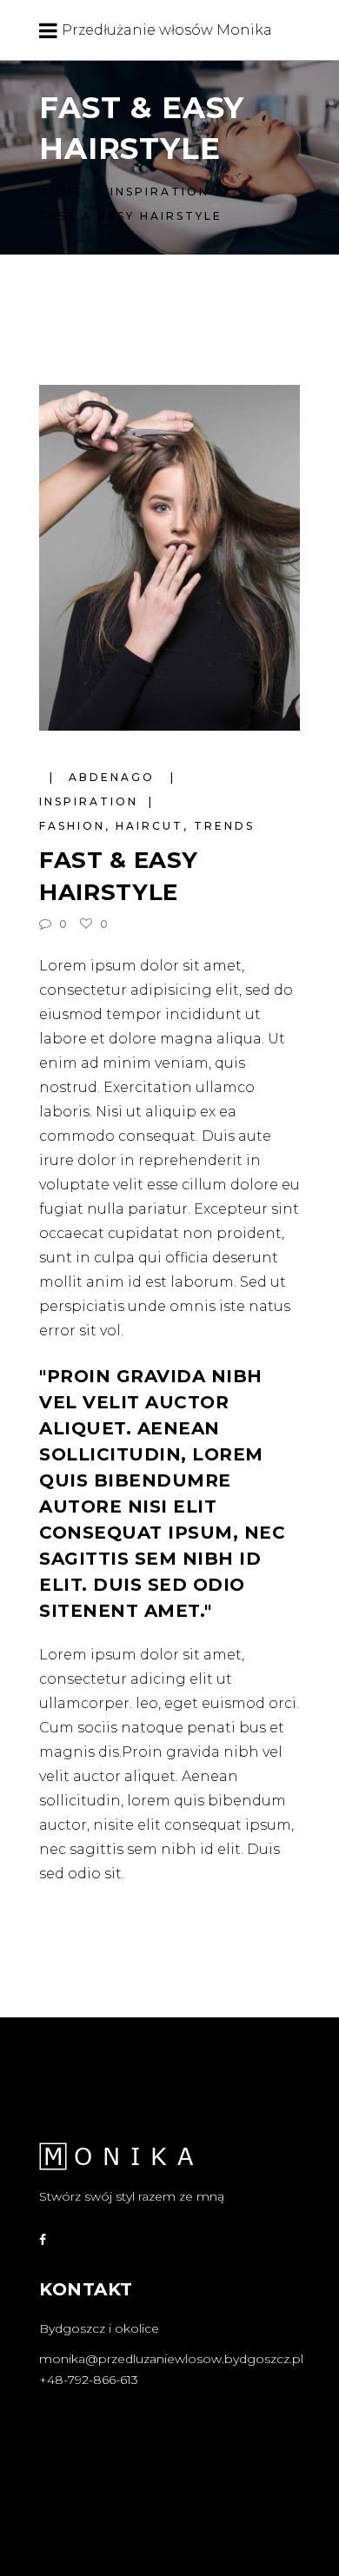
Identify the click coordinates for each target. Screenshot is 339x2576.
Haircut (150, 826)
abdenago (114, 777)
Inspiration (160, 192)
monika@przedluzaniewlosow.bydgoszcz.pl (171, 2359)
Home (61, 192)
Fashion (72, 826)
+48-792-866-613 (89, 2380)
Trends (224, 826)
